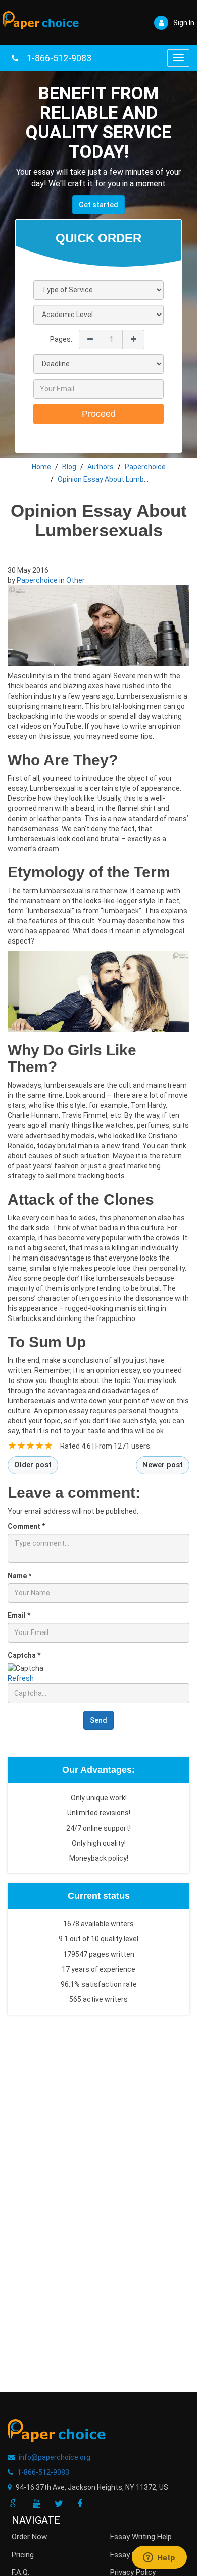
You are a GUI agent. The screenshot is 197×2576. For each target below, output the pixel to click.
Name (19, 1576)
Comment (26, 1526)
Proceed (99, 414)
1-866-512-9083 (59, 58)
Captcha (24, 1655)
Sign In (184, 23)
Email (19, 1615)
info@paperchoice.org (55, 2457)
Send (98, 1720)
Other (76, 580)
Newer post (163, 1465)
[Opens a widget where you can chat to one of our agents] (159, 2558)
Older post (33, 1465)
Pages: (61, 339)
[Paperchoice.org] (41, 17)
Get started (98, 205)
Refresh (21, 1678)
